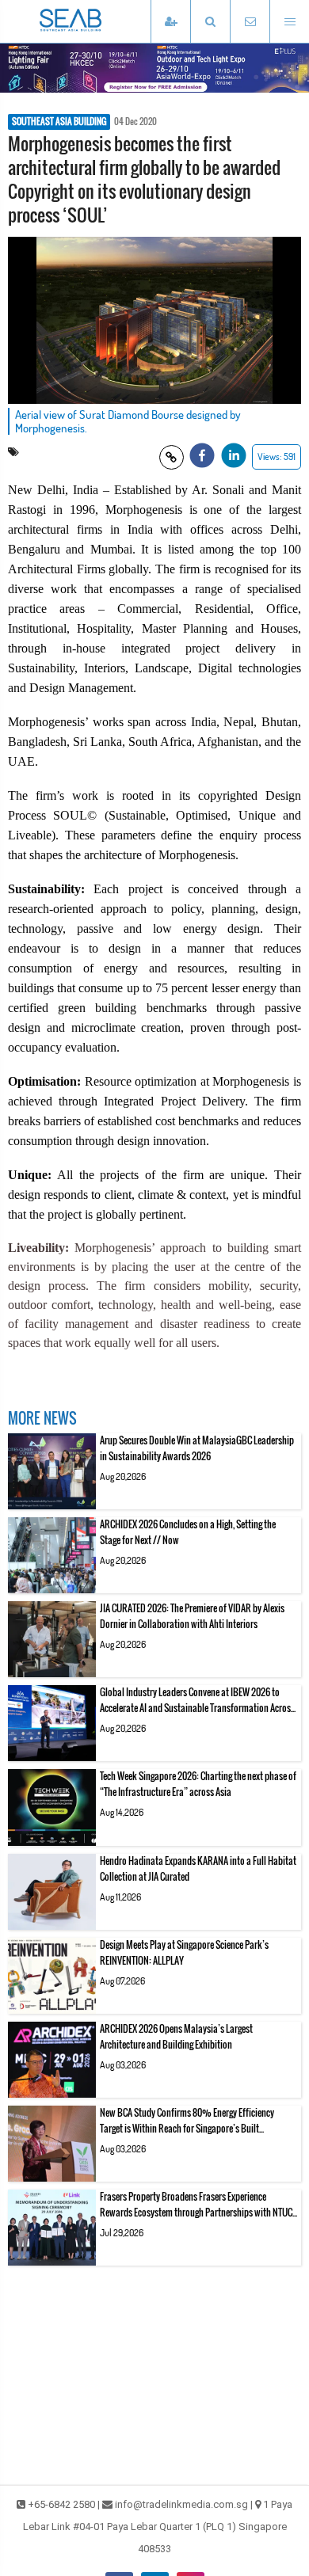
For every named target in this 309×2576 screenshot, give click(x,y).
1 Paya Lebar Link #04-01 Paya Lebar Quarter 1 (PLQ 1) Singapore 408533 (158, 2527)
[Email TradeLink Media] (250, 22)
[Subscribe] (170, 22)
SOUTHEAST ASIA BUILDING (59, 122)
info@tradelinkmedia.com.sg (181, 2504)
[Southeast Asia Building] (95, 21)
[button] (210, 22)
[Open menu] (289, 22)
